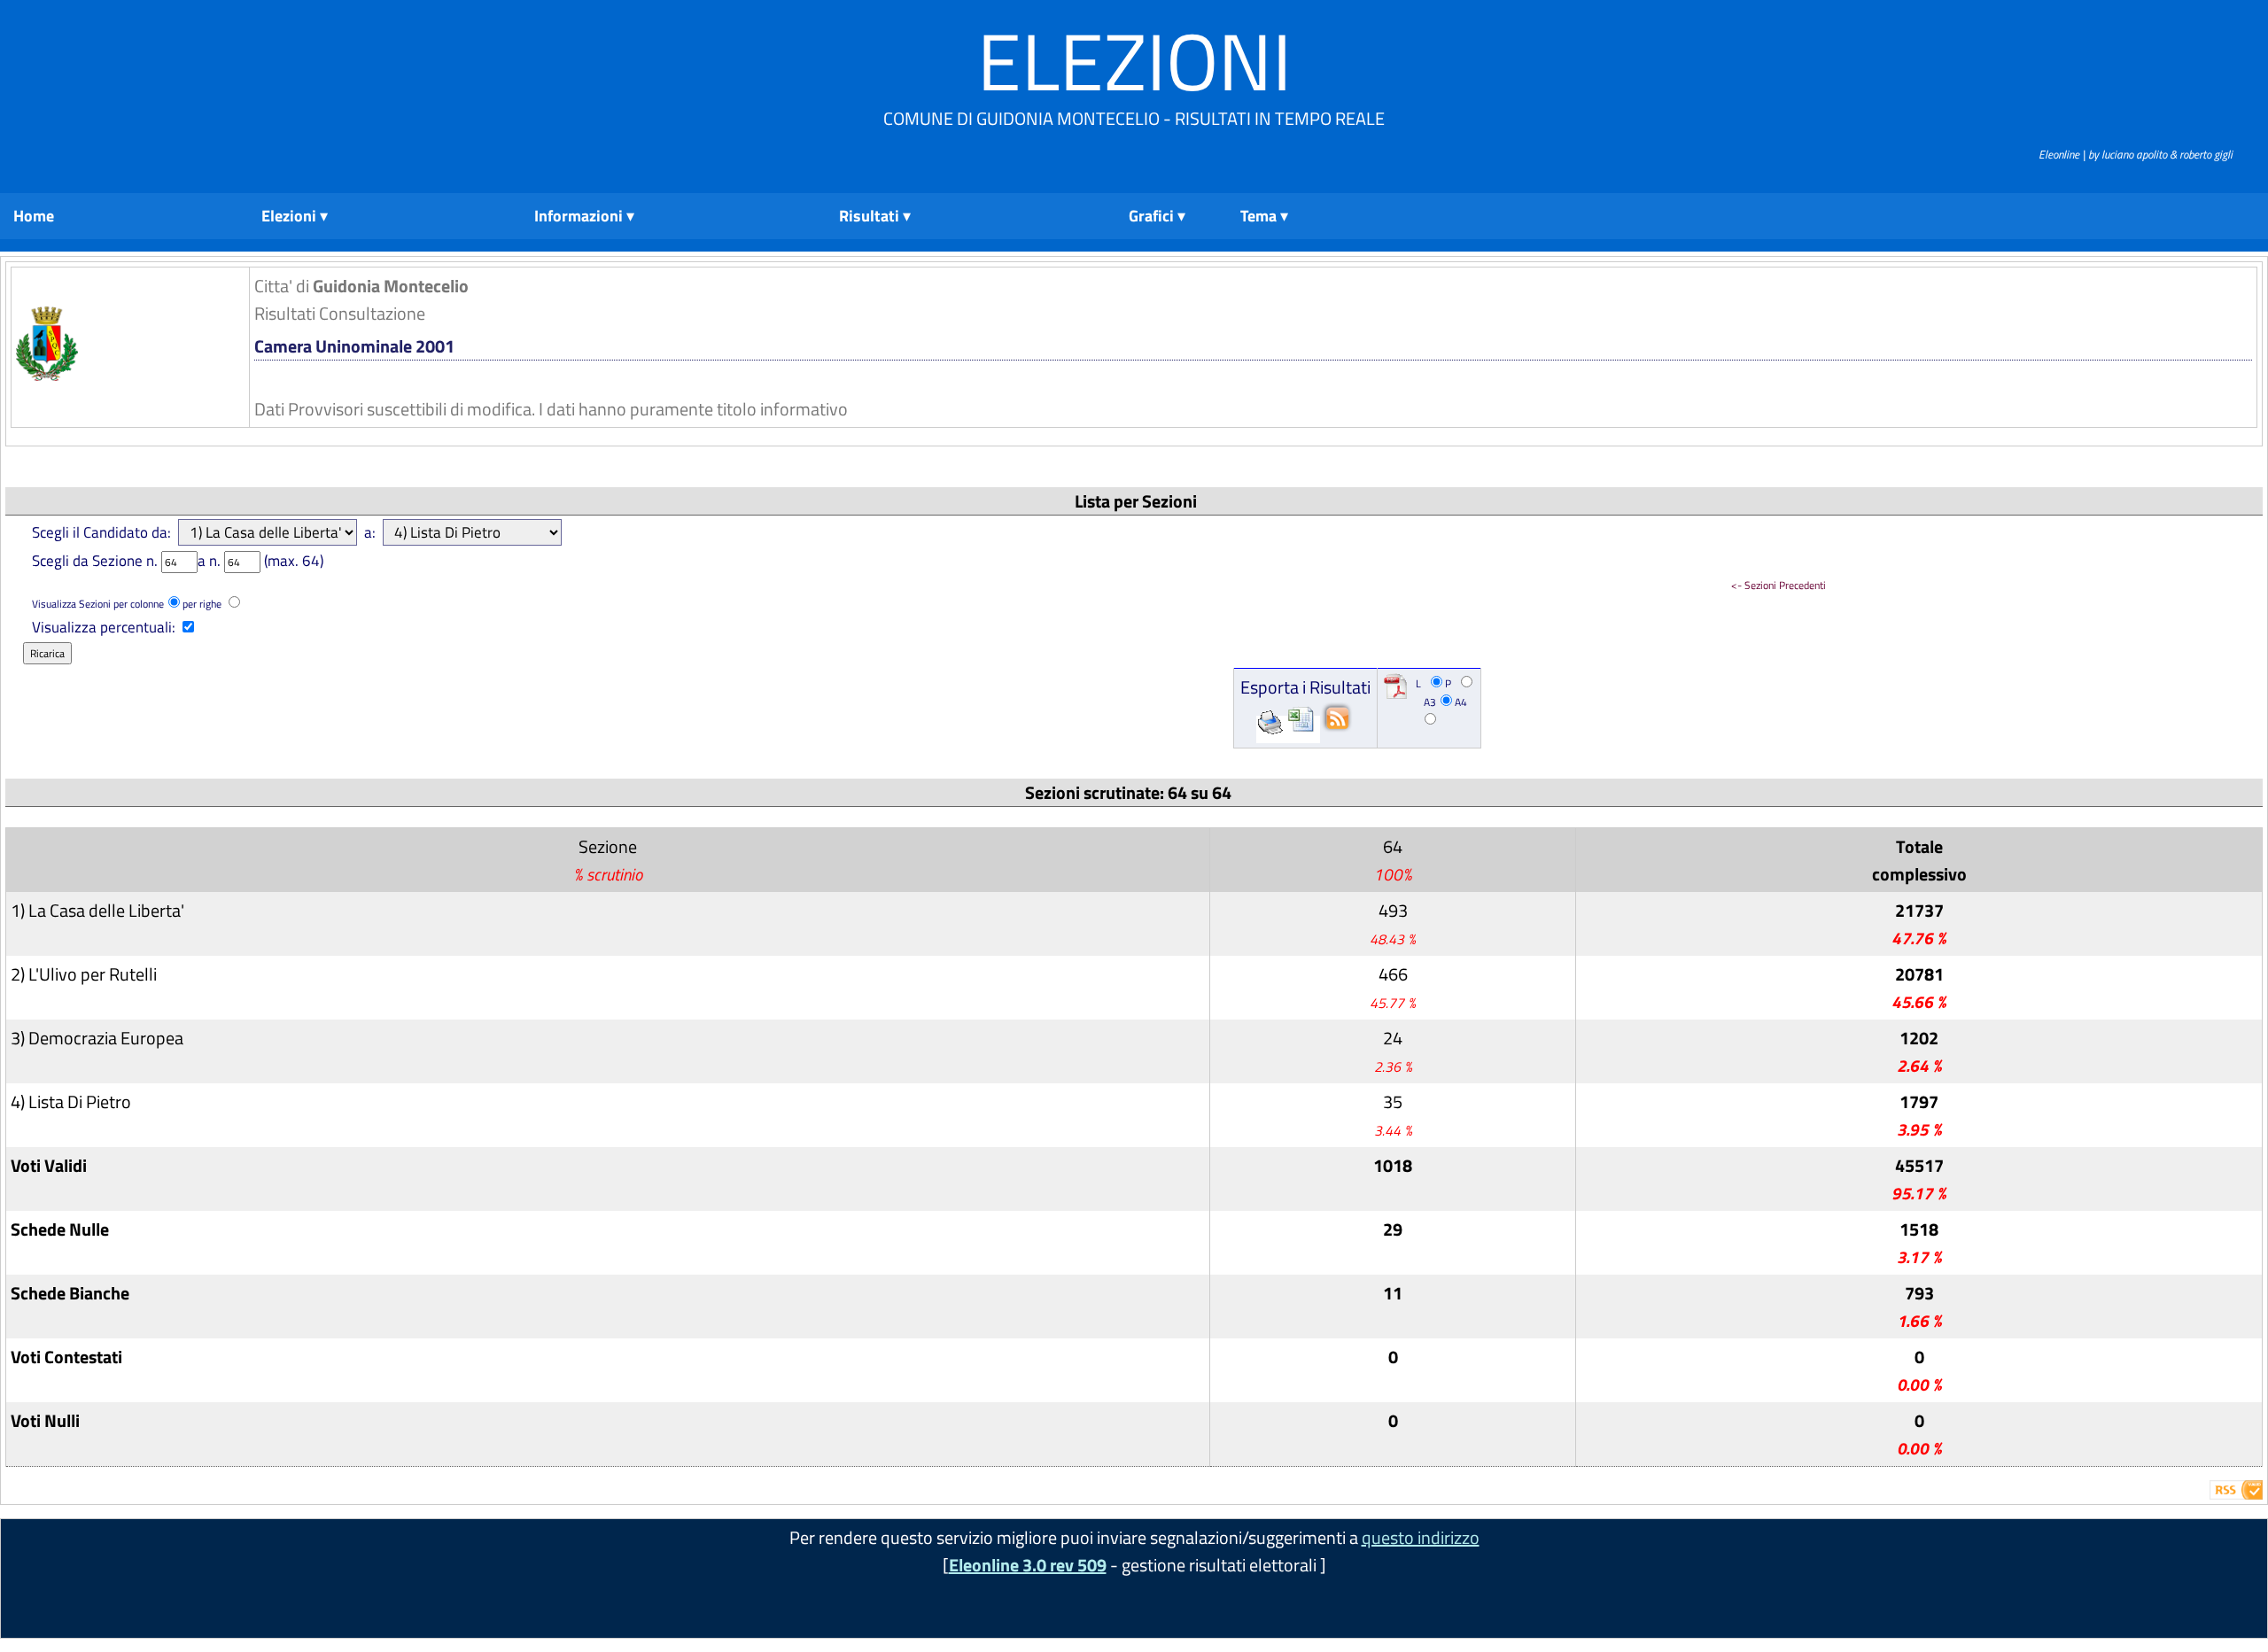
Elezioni (1134, 61)
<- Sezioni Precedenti (1779, 585)
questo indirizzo (1421, 1537)
